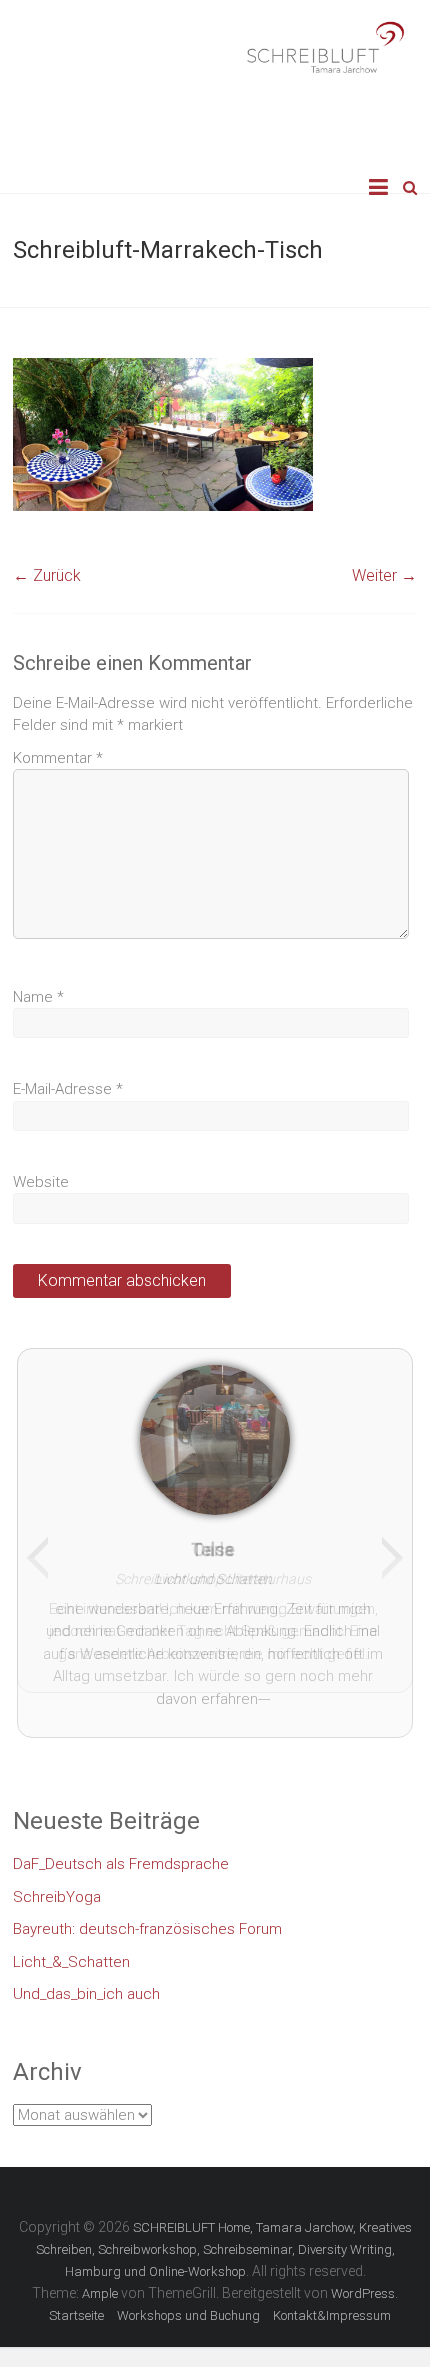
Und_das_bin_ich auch (86, 1983)
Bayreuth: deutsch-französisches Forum (147, 1918)
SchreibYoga (57, 1886)
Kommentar (58, 758)
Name (38, 997)
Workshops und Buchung (188, 2304)
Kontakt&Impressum (332, 2304)
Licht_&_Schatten (71, 1951)
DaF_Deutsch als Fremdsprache (121, 1853)
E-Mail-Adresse (68, 1089)
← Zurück (47, 575)
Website (41, 1182)
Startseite (76, 2304)
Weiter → (384, 575)
